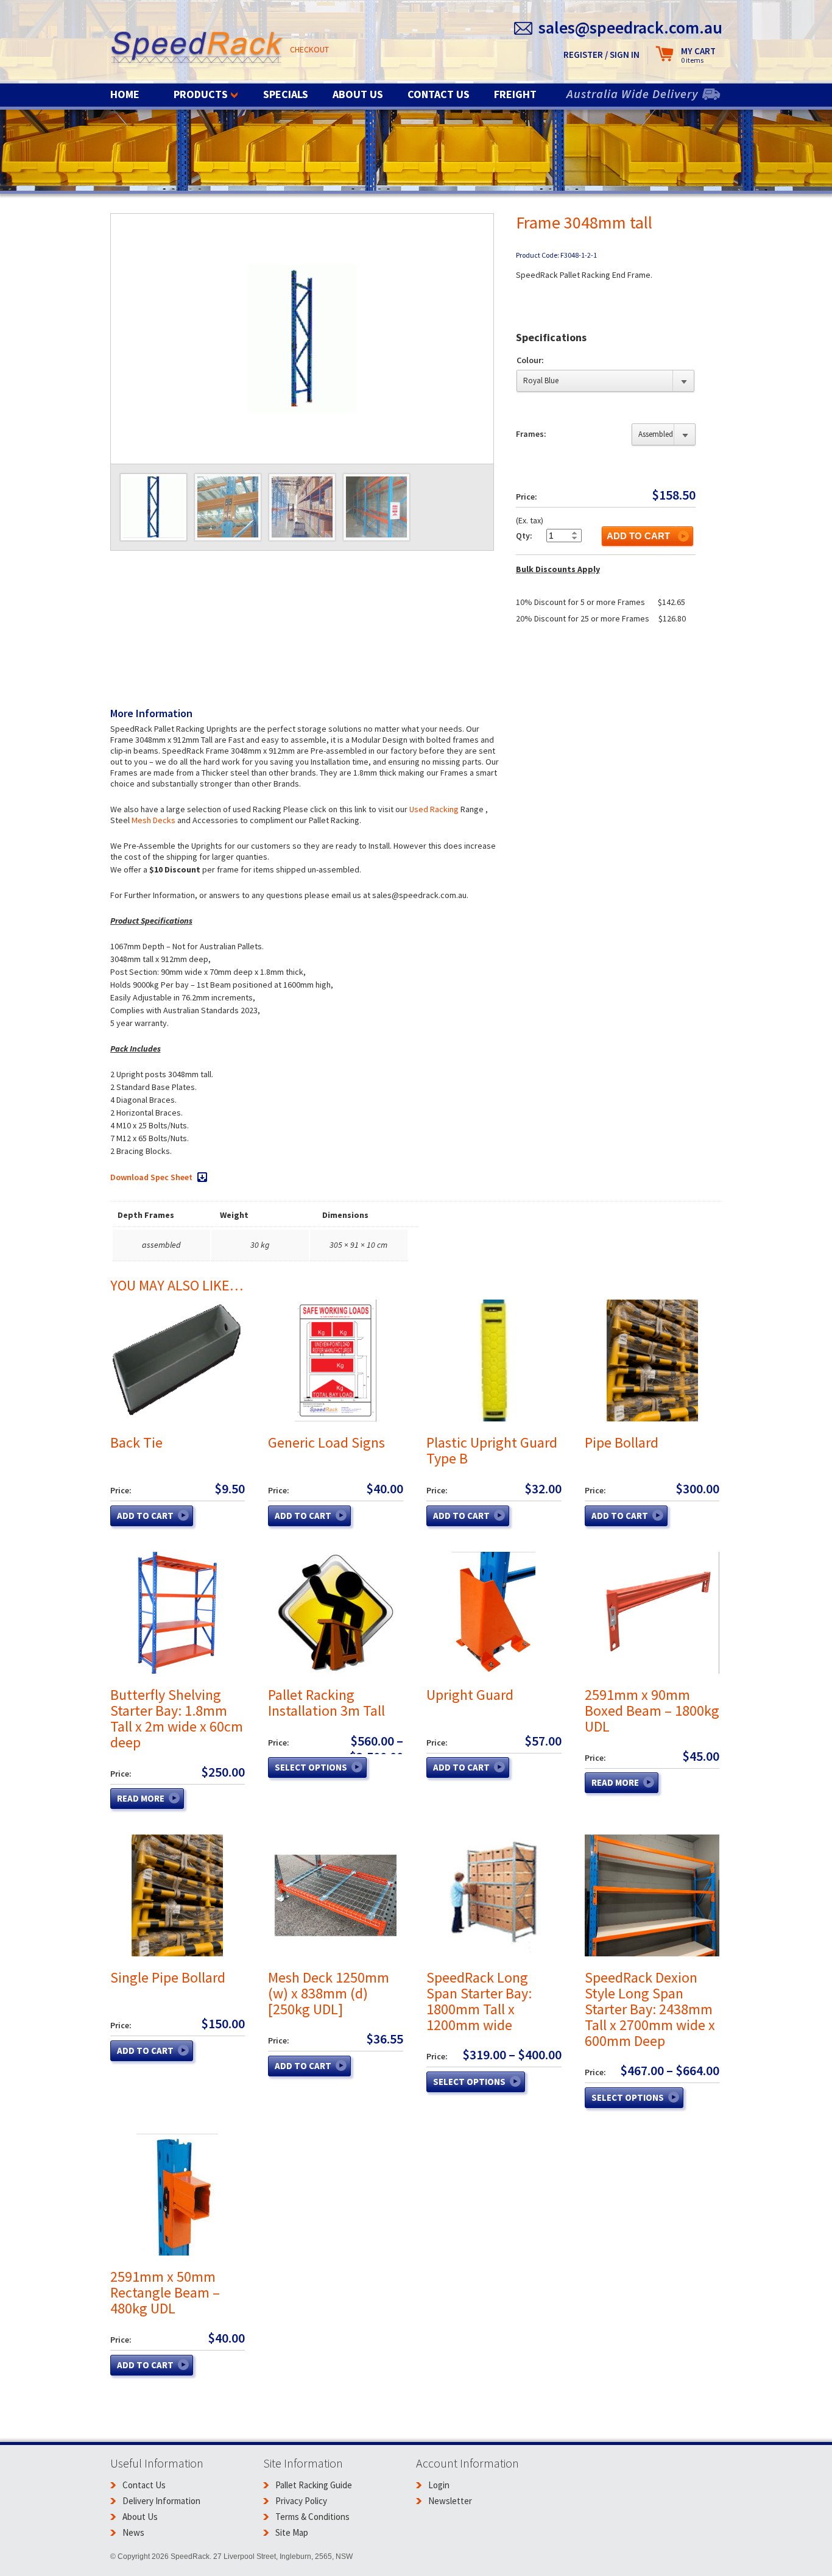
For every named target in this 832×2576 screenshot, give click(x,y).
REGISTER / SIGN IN (601, 55)
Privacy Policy (301, 2501)
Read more (141, 1798)
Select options (311, 1767)
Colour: (530, 360)
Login (439, 2485)
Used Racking (434, 809)
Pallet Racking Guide (314, 2485)
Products (201, 94)
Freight (515, 94)
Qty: (524, 536)
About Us (358, 94)
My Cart (698, 55)
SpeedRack (197, 48)
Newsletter (450, 2501)
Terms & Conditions (312, 2517)
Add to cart (638, 536)
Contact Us (439, 94)
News (133, 2532)
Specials (286, 94)
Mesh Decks (153, 820)
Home (125, 94)
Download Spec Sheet (151, 1177)
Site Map (292, 2532)
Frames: (531, 434)
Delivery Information (161, 2501)
